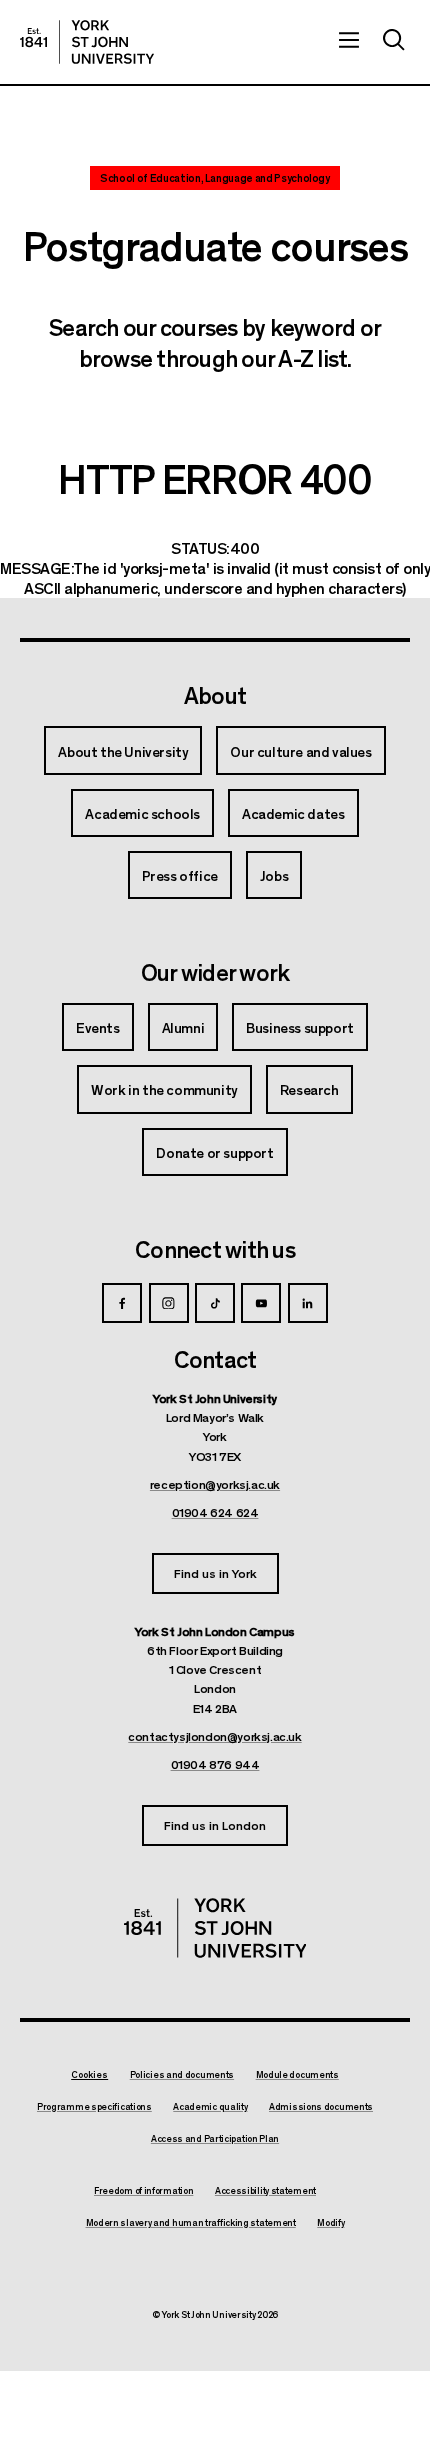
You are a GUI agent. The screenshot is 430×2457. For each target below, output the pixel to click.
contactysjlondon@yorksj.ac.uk (214, 1736)
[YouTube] (261, 1303)
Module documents (297, 2075)
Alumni (183, 1027)
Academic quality (210, 2107)
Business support (300, 1027)
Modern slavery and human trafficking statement (191, 2223)
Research (309, 1089)
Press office (180, 875)
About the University (123, 751)
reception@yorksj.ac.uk (215, 1484)
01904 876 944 (215, 1764)
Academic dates (293, 813)
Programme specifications (94, 2107)
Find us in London (215, 1824)
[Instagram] (169, 1303)
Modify (330, 2223)
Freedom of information (143, 2191)
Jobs (274, 875)
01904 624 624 (215, 1512)
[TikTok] (215, 1303)
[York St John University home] (87, 42)
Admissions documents (321, 2107)
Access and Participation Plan (215, 2139)
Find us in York (215, 1572)
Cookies (89, 2074)
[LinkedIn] (308, 1303)
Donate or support (214, 1152)
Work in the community (164, 1089)
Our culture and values (300, 751)
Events (98, 1027)
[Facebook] (122, 1303)
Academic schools (142, 813)
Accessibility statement (265, 2191)
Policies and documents (182, 2075)
